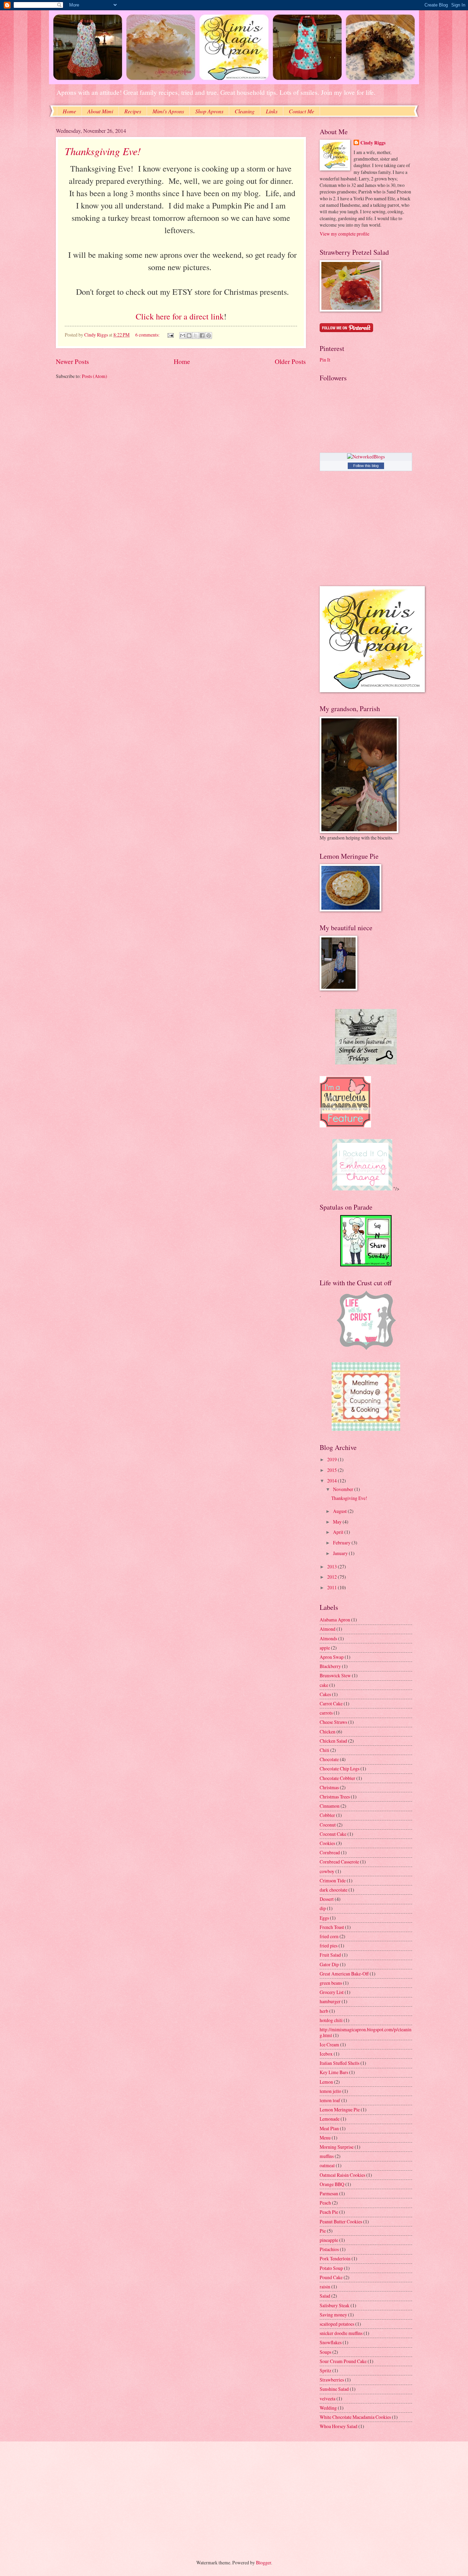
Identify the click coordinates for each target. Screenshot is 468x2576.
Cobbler (327, 1815)
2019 (332, 1459)
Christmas (329, 1787)
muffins (327, 2156)
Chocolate (329, 1759)
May (338, 1522)
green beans (331, 1983)
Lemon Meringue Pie (340, 2110)
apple (325, 1648)
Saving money (333, 2315)
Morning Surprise (337, 2147)
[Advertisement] (106, 2495)
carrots (326, 1713)
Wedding (328, 2408)
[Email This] (183, 336)
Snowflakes (331, 2342)
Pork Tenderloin (335, 2258)
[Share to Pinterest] (209, 336)
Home (69, 111)
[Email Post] (170, 335)
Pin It (325, 360)
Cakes (325, 1694)
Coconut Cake (333, 1834)
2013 (332, 1567)
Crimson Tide (333, 1880)
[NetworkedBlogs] (366, 457)
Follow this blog (366, 466)
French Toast (332, 1927)
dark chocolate (334, 1890)
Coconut (328, 1825)
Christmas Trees (335, 1797)
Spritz (325, 2370)
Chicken (328, 1732)
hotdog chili (331, 2020)
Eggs (324, 1918)
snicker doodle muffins (341, 2333)
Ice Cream (329, 2044)
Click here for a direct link (180, 316)
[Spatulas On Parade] (366, 1265)
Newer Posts (72, 361)
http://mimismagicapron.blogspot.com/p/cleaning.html (366, 2032)
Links (272, 111)
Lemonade (330, 2119)
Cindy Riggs (373, 143)
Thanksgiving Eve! (103, 151)
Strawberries (332, 2380)
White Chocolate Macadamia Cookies (355, 2417)
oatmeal (327, 2165)
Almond (328, 1629)
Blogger (263, 2562)
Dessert (327, 1899)
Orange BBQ (332, 2184)
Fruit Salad (330, 1955)
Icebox (326, 2054)
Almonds (328, 1638)
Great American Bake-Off (344, 1974)
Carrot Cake (331, 1703)
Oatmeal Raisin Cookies (342, 2175)
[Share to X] (196, 336)
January (341, 1553)
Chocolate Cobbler (337, 1778)
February (342, 1543)
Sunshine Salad (334, 2389)
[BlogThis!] (189, 336)
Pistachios (329, 2249)
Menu (325, 2138)
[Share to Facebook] (202, 336)
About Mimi (100, 111)
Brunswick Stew (335, 1675)
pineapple (329, 2240)
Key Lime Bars (334, 2072)
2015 (332, 1470)
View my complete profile (344, 234)
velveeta (328, 2398)
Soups (325, 2352)
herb (324, 2011)
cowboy (327, 1871)
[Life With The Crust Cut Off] (366, 1349)
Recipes (133, 111)
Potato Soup (331, 2268)
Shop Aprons (209, 111)
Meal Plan (329, 2128)
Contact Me (301, 111)
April (339, 1532)
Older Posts (290, 361)
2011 (332, 1587)
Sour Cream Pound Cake (343, 2361)
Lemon (326, 2082)
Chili (324, 1750)
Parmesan (329, 2193)
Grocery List (332, 1992)
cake (324, 1685)
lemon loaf (330, 2100)
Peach (325, 2203)
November (344, 1489)
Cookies (327, 1843)
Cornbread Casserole (339, 1862)
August (340, 1511)
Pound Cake (331, 2277)
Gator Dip (329, 1964)
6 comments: (148, 335)
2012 (332, 1577)
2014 (332, 1481)
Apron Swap (332, 1657)
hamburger (330, 2001)
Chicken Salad (333, 1741)
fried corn (329, 1936)
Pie (323, 2231)
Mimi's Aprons (168, 111)
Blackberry (330, 1666)
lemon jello (330, 2091)
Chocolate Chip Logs (340, 1769)
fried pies (329, 1946)
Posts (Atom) (95, 376)
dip (323, 1908)
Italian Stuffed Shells (340, 2063)
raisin (325, 2287)
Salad (325, 2296)
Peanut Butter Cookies (341, 2221)
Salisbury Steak (335, 2305)
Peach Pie (329, 2212)
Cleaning (245, 111)
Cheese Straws (333, 1722)
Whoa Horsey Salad (338, 2426)
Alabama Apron (335, 1620)
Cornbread (330, 1852)
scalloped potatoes (337, 2324)
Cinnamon (330, 1806)
